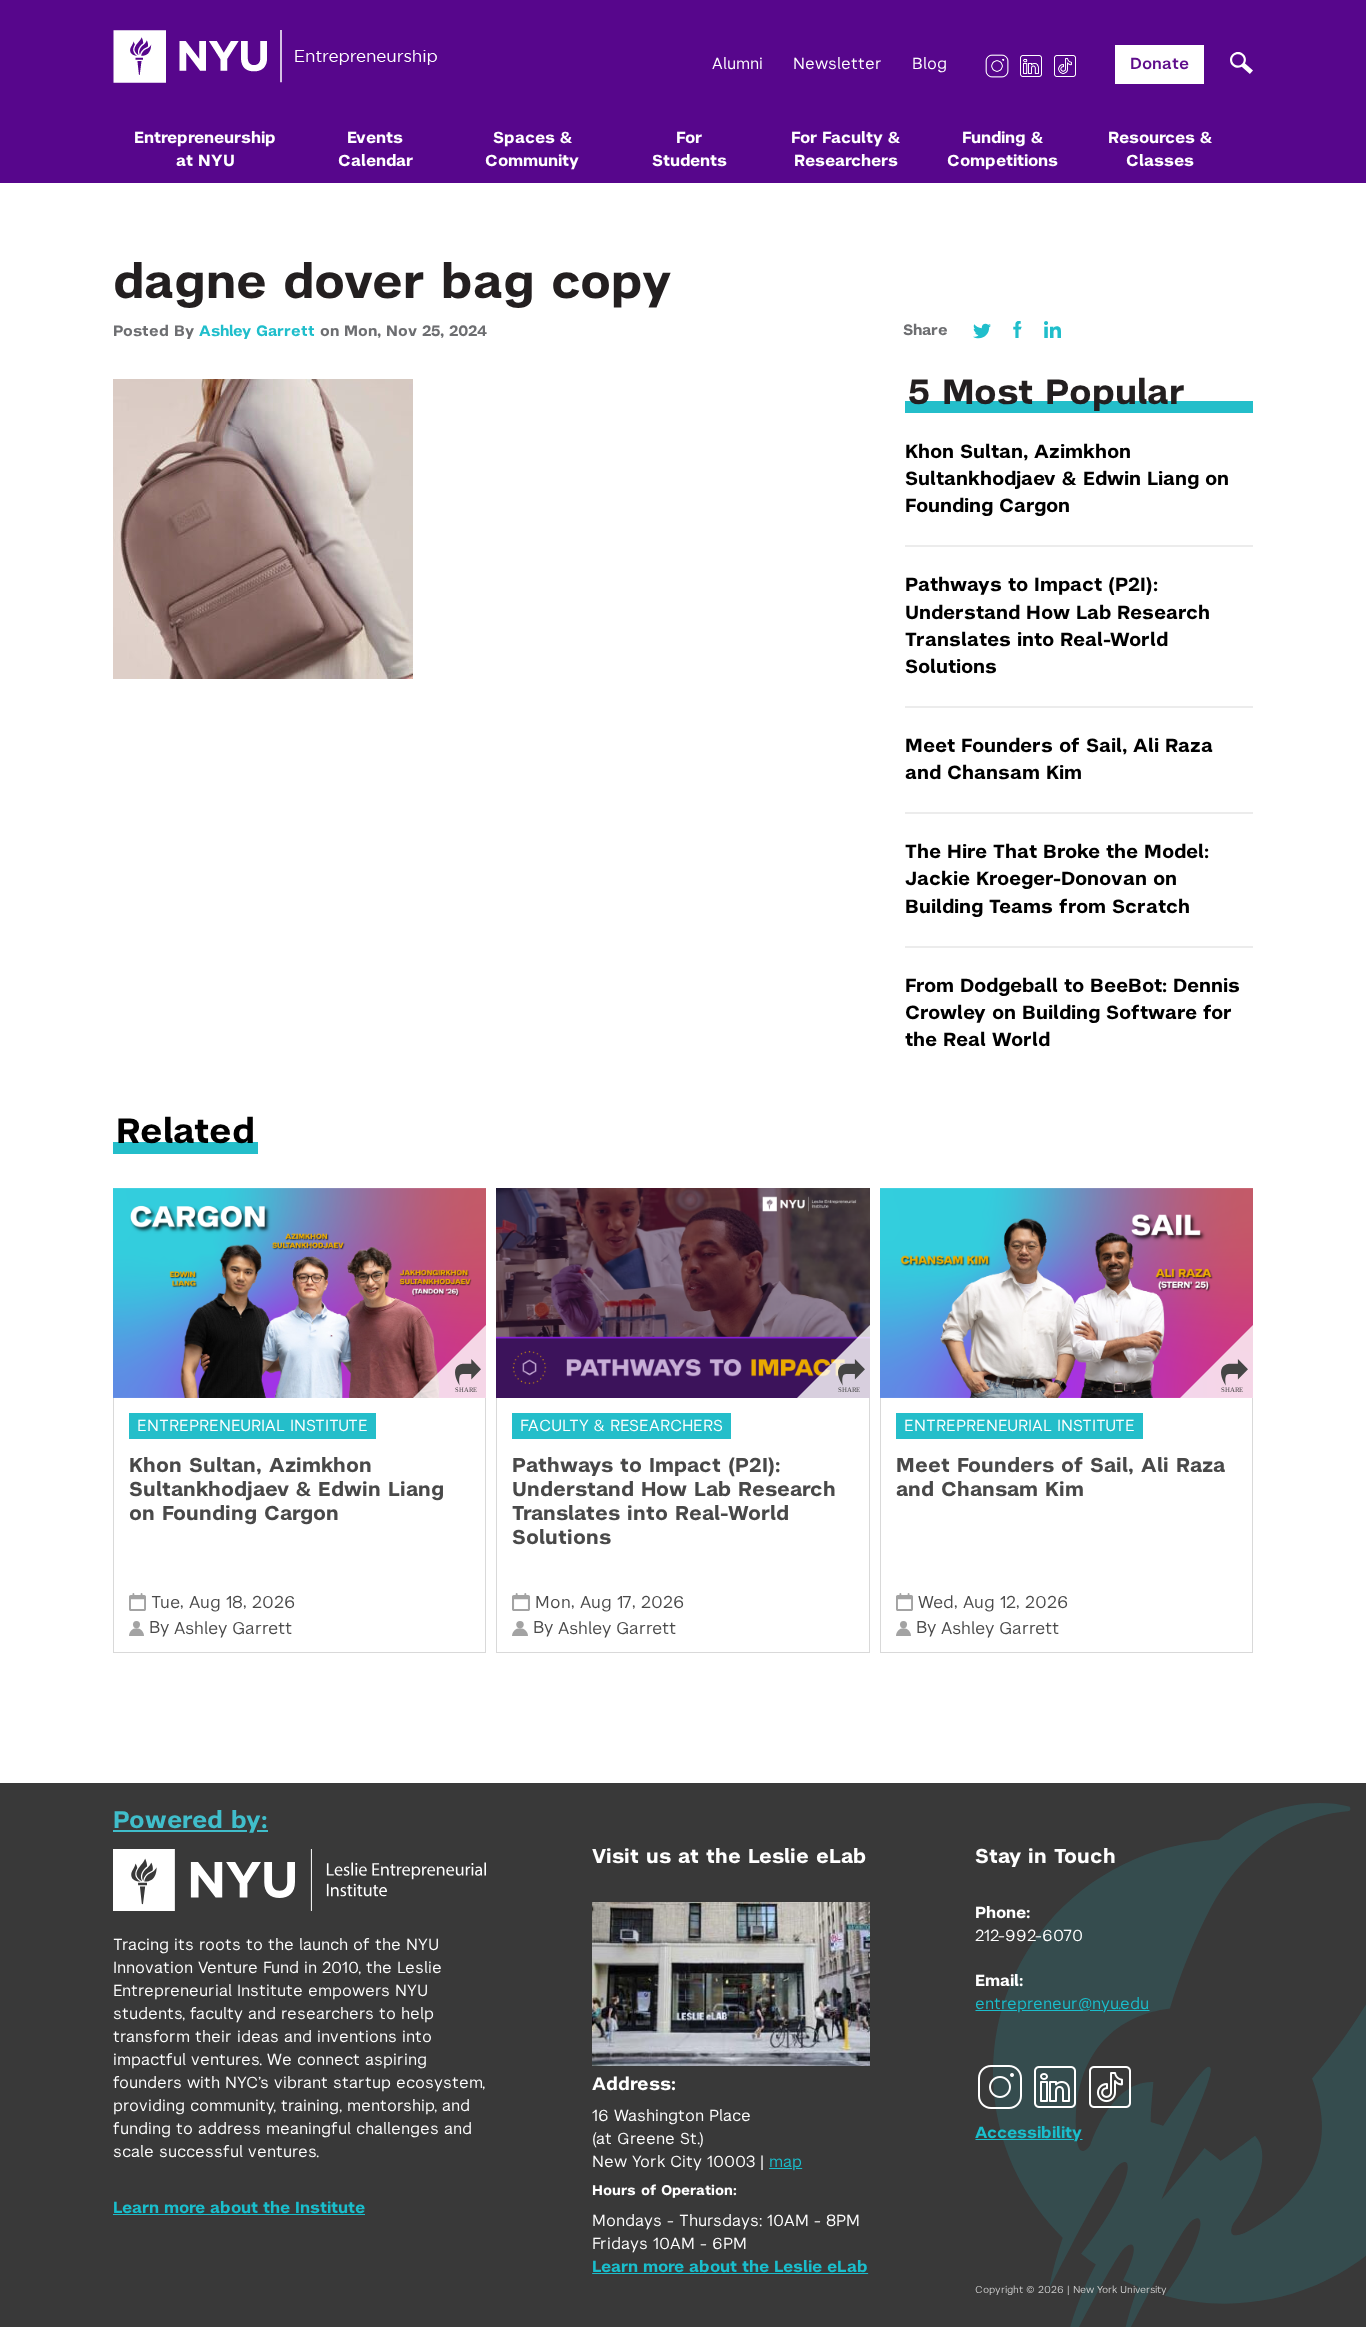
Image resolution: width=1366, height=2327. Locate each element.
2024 (468, 331)
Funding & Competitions (1002, 149)
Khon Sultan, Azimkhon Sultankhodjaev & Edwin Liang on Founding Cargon (1067, 479)
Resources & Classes (1160, 149)
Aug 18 (216, 1602)
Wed (936, 1602)
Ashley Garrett (257, 331)
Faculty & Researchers (621, 1426)
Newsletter (837, 64)
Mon (553, 1602)
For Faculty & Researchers (845, 149)
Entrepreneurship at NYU (205, 149)
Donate (1159, 64)
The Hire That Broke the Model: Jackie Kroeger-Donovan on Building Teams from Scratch (1057, 879)
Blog (929, 64)
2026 (273, 1602)
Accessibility (1028, 2133)
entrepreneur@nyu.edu (1062, 2004)
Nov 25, (417, 331)
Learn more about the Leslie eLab (730, 2267)
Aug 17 (606, 1602)
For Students (689, 149)
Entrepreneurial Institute (252, 1426)
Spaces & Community (532, 149)
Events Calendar (375, 149)
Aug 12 (989, 1602)
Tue (165, 1602)
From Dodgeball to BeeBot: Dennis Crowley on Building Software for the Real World (1072, 1013)
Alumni (737, 64)
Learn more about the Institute (239, 2208)
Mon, (365, 331)
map (785, 2162)
